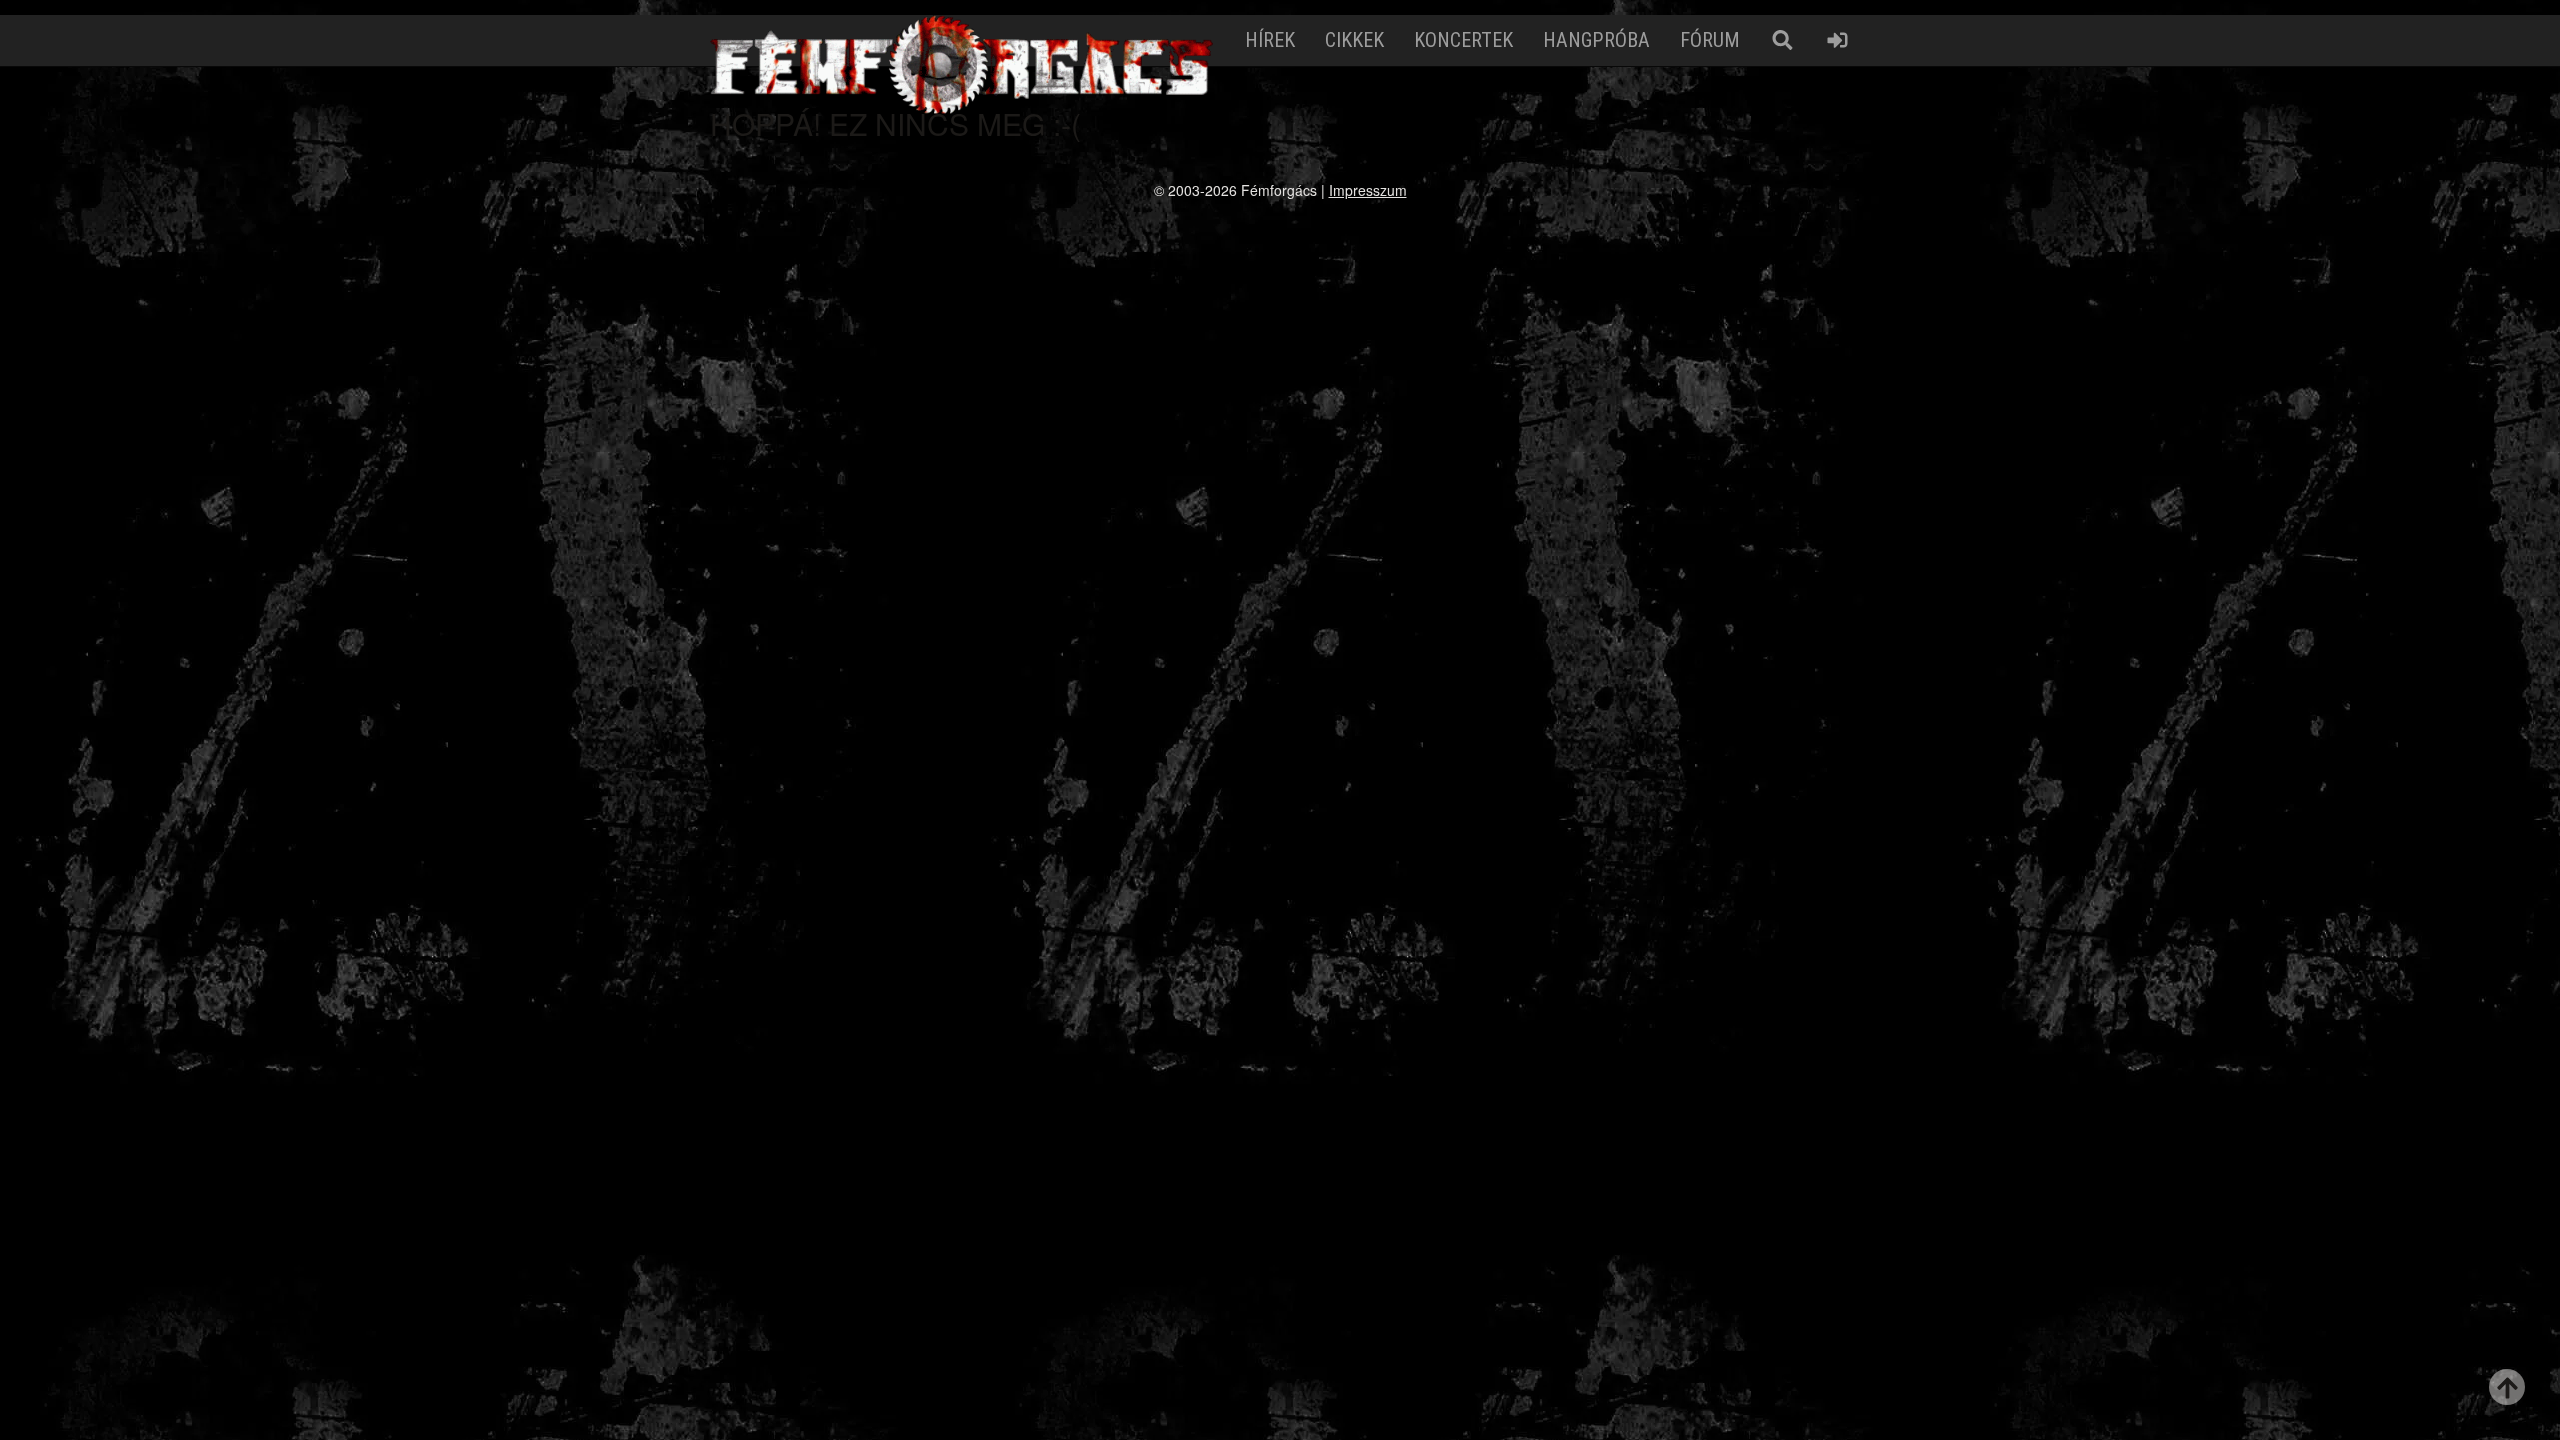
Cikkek (1354, 40)
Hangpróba (1596, 40)
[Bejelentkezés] (1837, 40)
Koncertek (1463, 40)
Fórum (1710, 40)
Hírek (1270, 40)
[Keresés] (1782, 40)
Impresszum (1368, 190)
